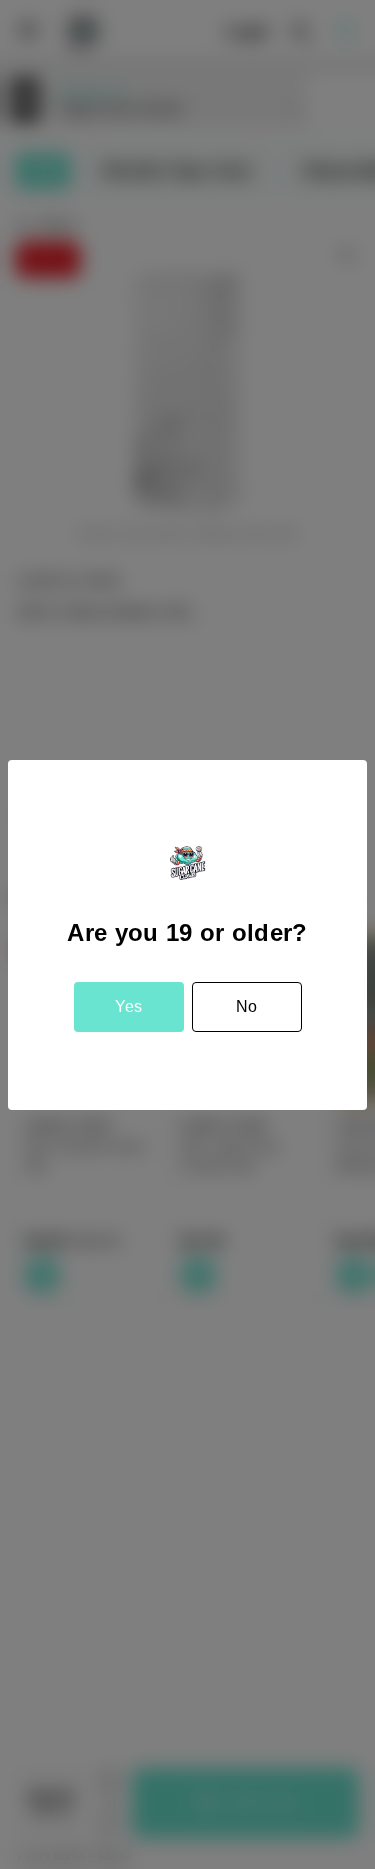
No (246, 1006)
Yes (128, 1006)
